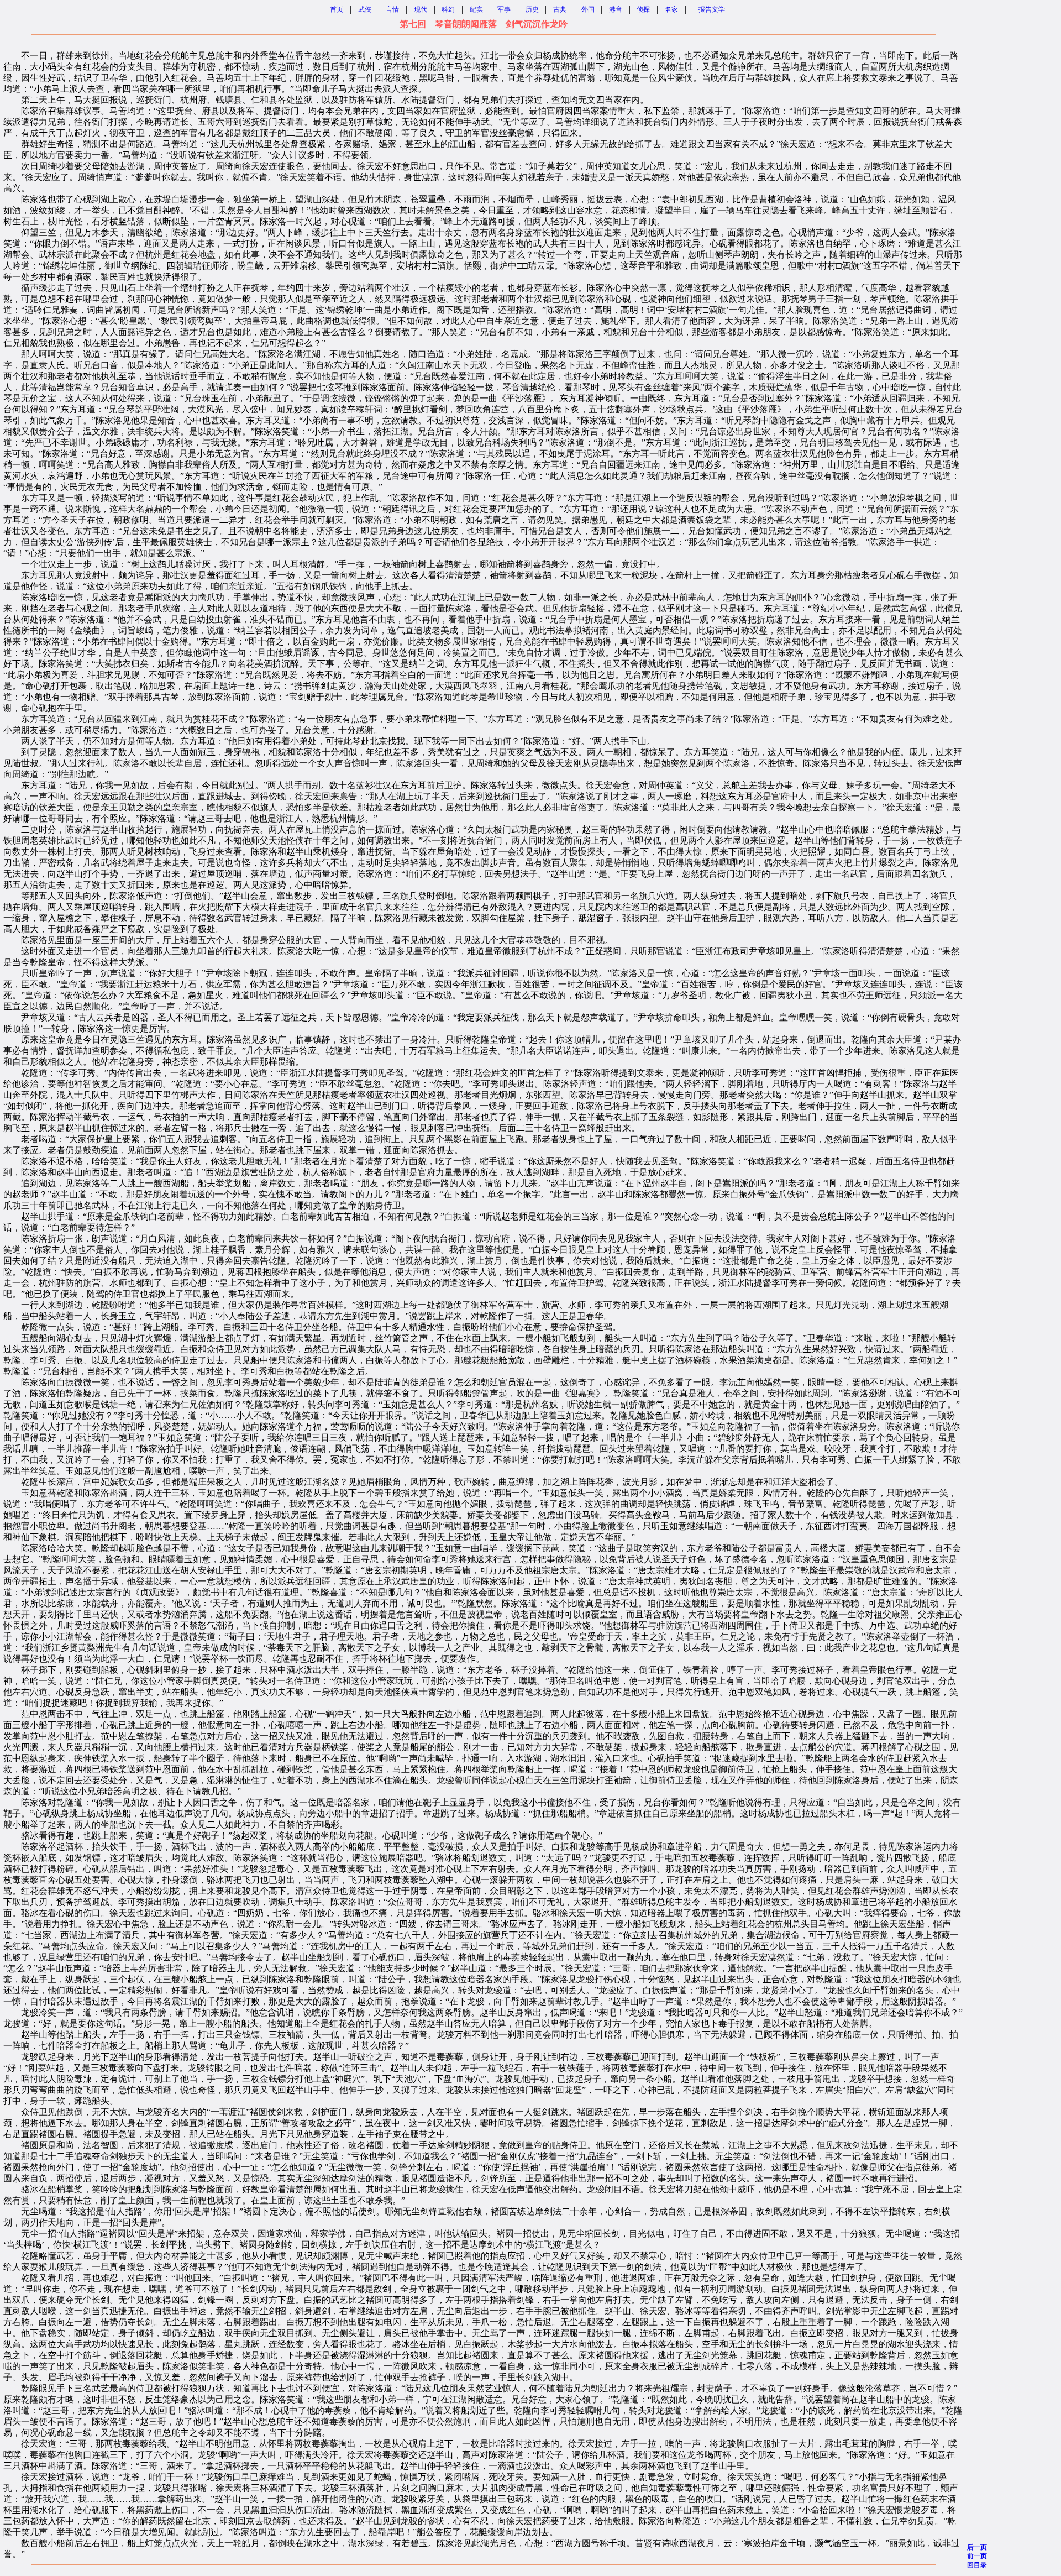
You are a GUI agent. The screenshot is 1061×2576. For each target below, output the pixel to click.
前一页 (977, 2556)
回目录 (977, 2565)
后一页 (977, 2547)
